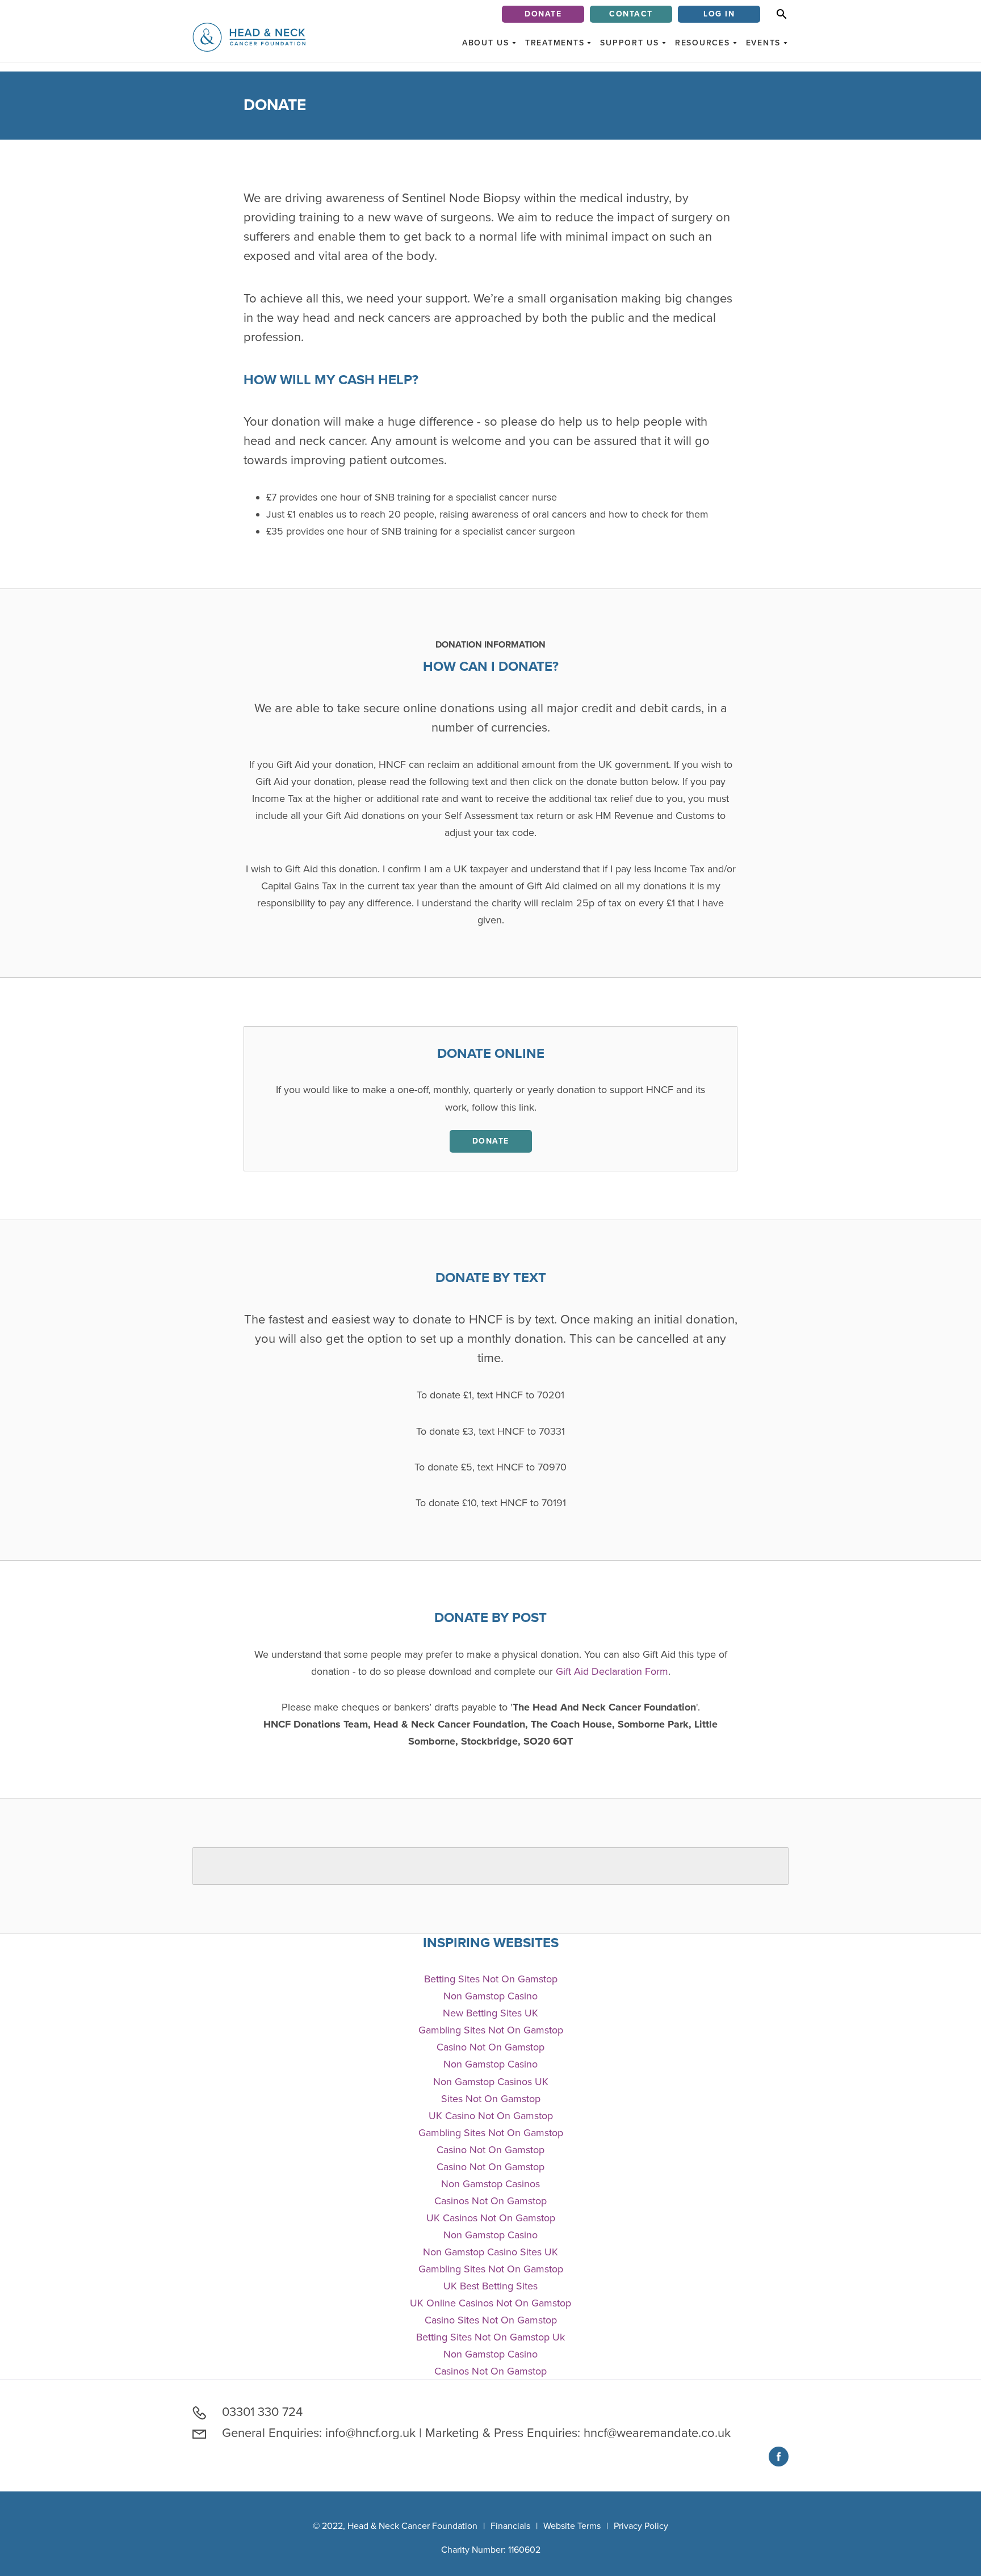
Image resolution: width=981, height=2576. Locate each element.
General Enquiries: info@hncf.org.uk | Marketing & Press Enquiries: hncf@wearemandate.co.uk (475, 2433)
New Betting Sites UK (491, 2013)
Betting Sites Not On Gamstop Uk (491, 2337)
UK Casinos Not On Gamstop (491, 2218)
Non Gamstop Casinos (491, 2184)
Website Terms (572, 2526)
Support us (630, 43)
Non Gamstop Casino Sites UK (491, 2252)
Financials (510, 2526)
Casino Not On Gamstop (491, 2047)
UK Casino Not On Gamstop (491, 2116)
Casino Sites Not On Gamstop (491, 2320)
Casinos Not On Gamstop (491, 2201)
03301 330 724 (261, 2412)
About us (486, 43)
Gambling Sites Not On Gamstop (491, 2030)
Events (764, 43)
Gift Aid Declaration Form (612, 1671)
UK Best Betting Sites (491, 2286)
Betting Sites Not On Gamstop (491, 1979)
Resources (703, 43)
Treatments (555, 43)
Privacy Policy (641, 2526)
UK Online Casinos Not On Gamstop (491, 2303)
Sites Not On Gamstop (491, 2099)
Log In (719, 14)
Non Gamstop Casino (491, 1996)
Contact (631, 14)
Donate (543, 14)
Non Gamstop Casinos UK (491, 2082)
